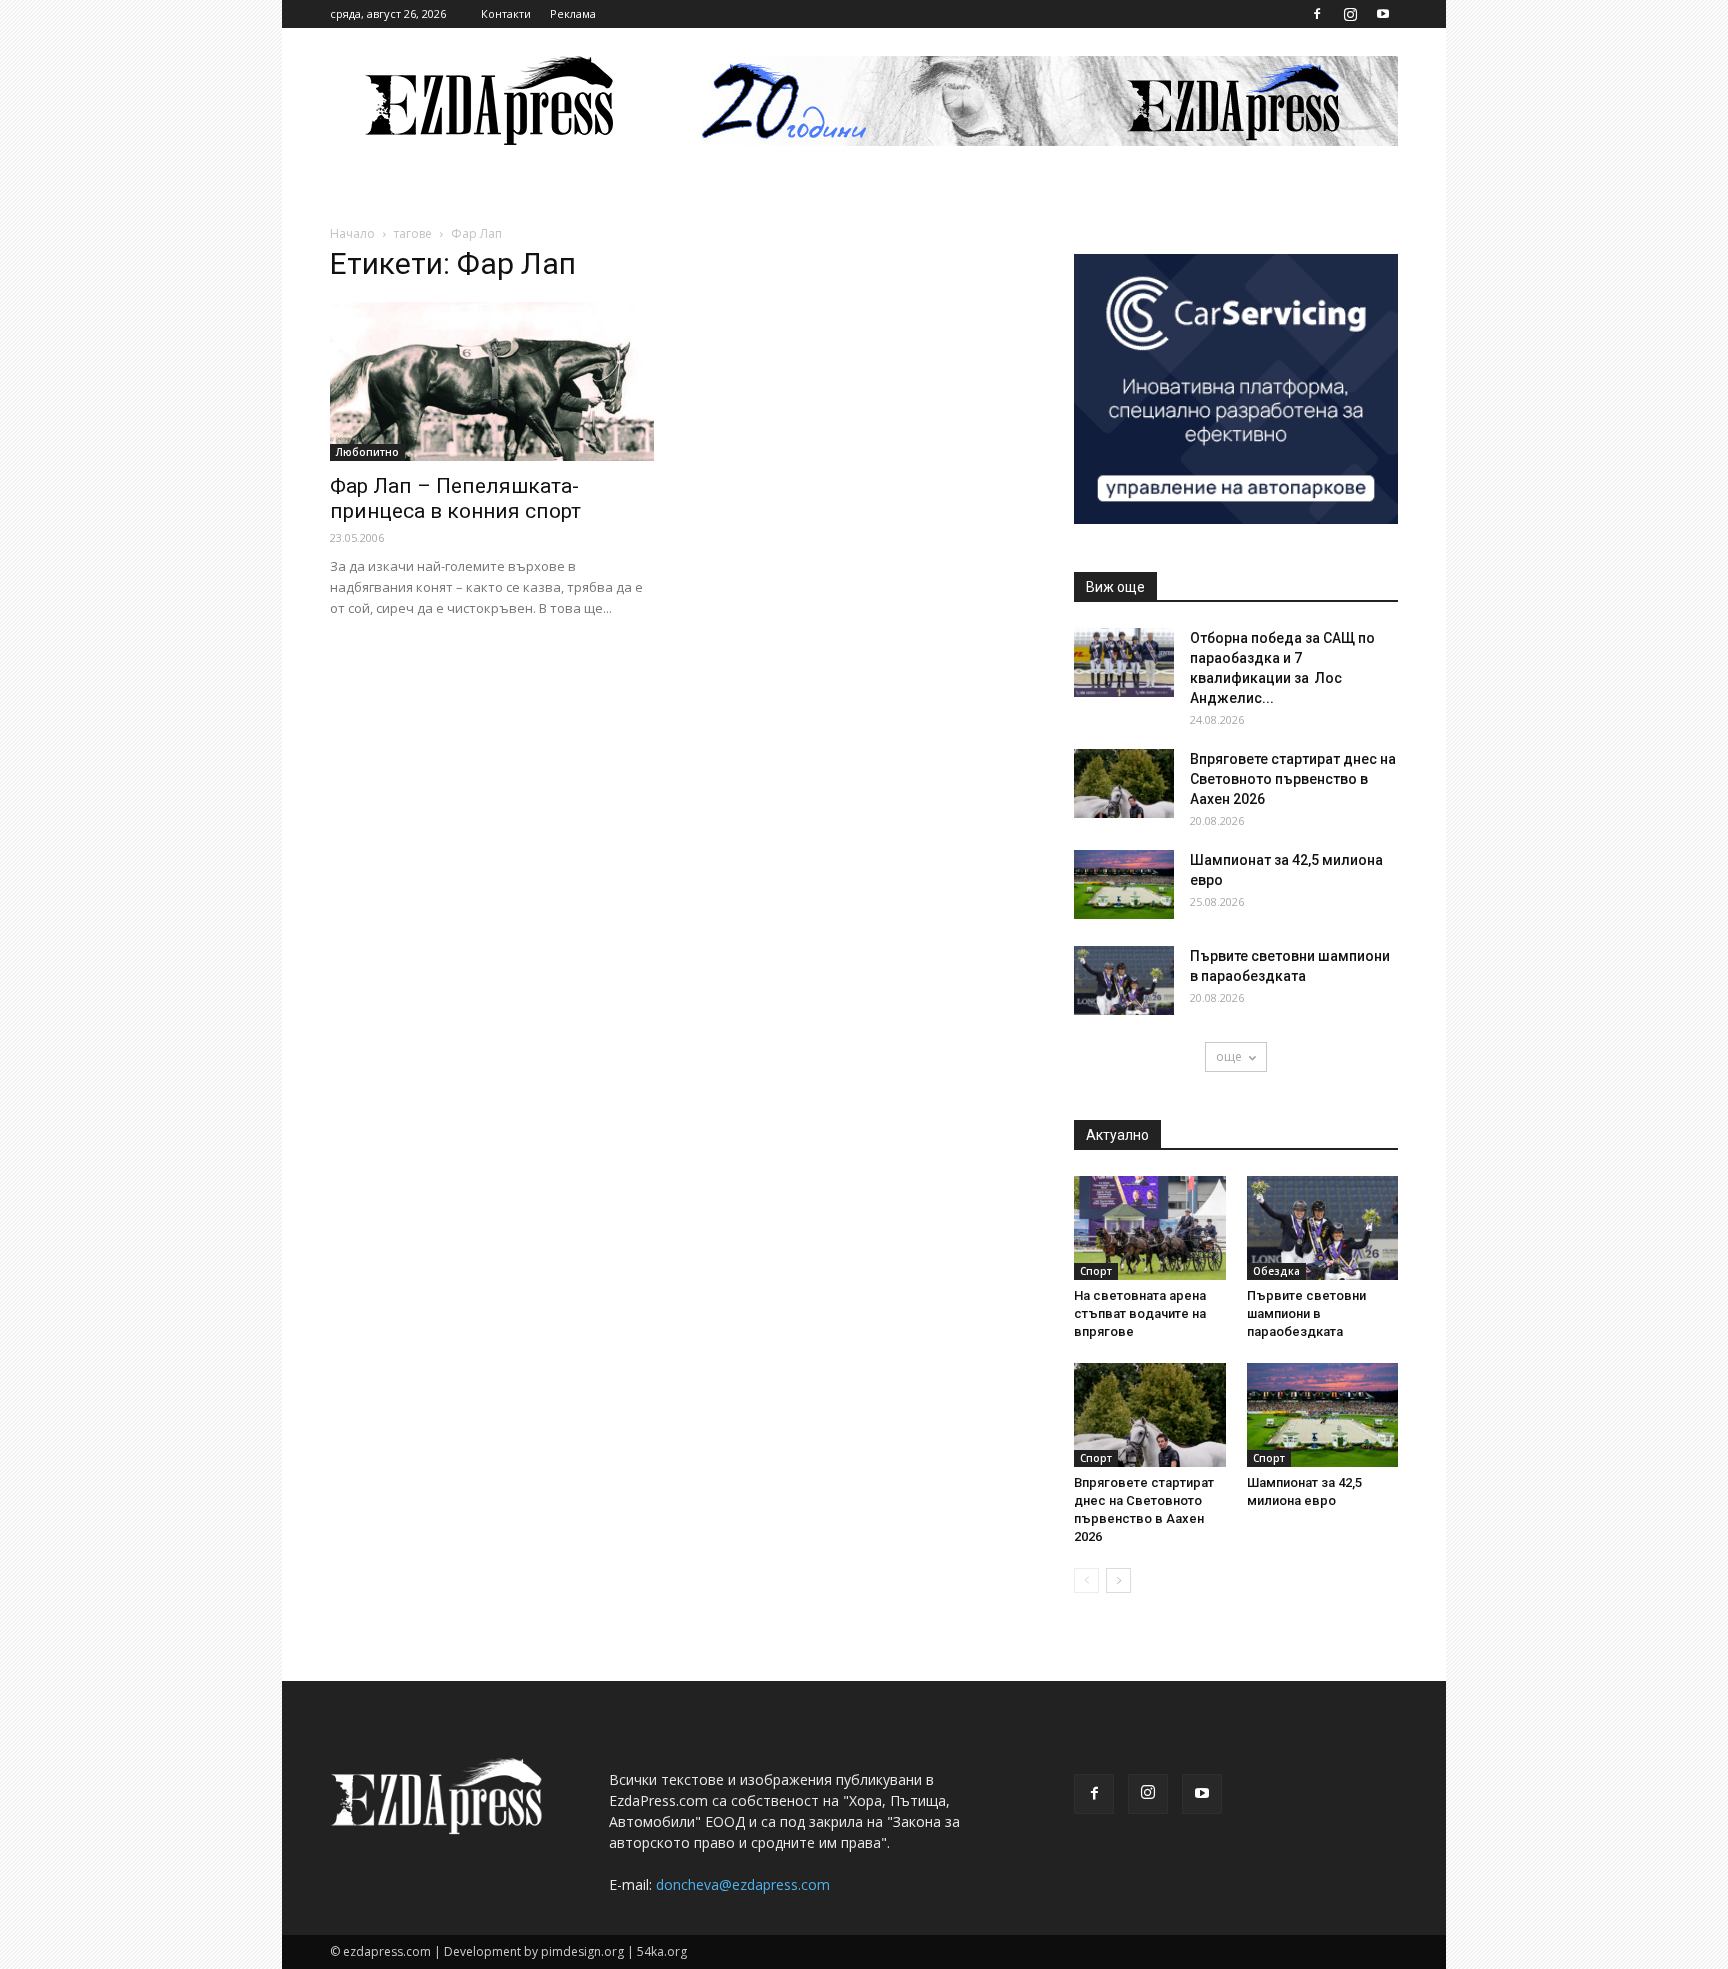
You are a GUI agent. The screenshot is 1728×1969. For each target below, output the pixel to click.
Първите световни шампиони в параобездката (1306, 1313)
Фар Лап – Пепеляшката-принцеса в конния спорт (455, 498)
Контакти (506, 13)
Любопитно (367, 452)
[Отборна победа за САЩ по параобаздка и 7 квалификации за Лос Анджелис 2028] (1124, 662)
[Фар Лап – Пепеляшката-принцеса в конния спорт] (492, 381)
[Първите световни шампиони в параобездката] (1124, 980)
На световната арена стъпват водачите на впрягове (1140, 1313)
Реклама (573, 13)
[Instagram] (1350, 14)
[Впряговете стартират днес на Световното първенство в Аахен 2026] (1124, 783)
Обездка (1276, 1271)
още (1229, 1056)
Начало (352, 233)
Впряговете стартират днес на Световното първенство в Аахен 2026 (1293, 779)
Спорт (1096, 1271)
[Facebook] (1317, 14)
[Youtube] (1383, 14)
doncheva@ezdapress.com (743, 1884)
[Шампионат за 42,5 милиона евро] (1124, 884)
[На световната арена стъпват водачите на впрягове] (1150, 1228)
